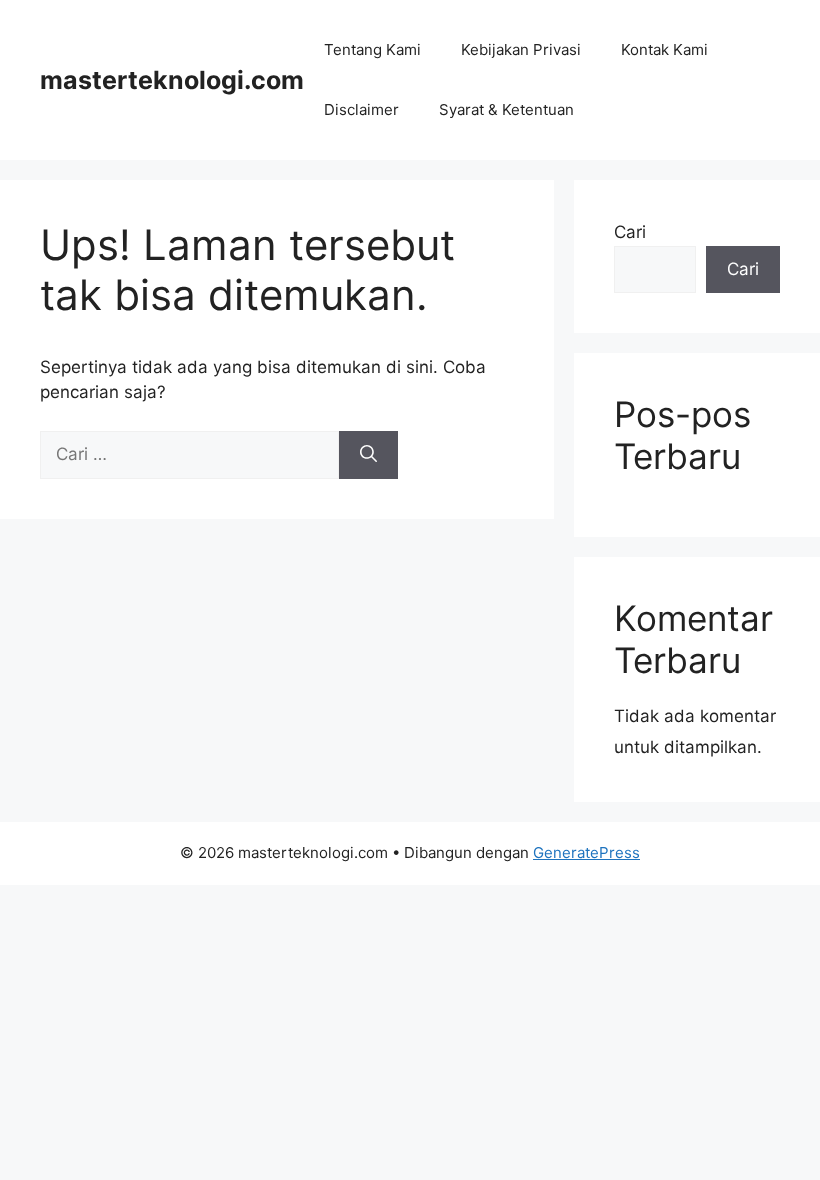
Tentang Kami (372, 49)
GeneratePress (586, 852)
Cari (630, 232)
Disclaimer (361, 109)
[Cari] (368, 455)
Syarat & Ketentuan (506, 109)
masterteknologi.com (172, 80)
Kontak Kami (664, 49)
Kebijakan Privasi (521, 49)
